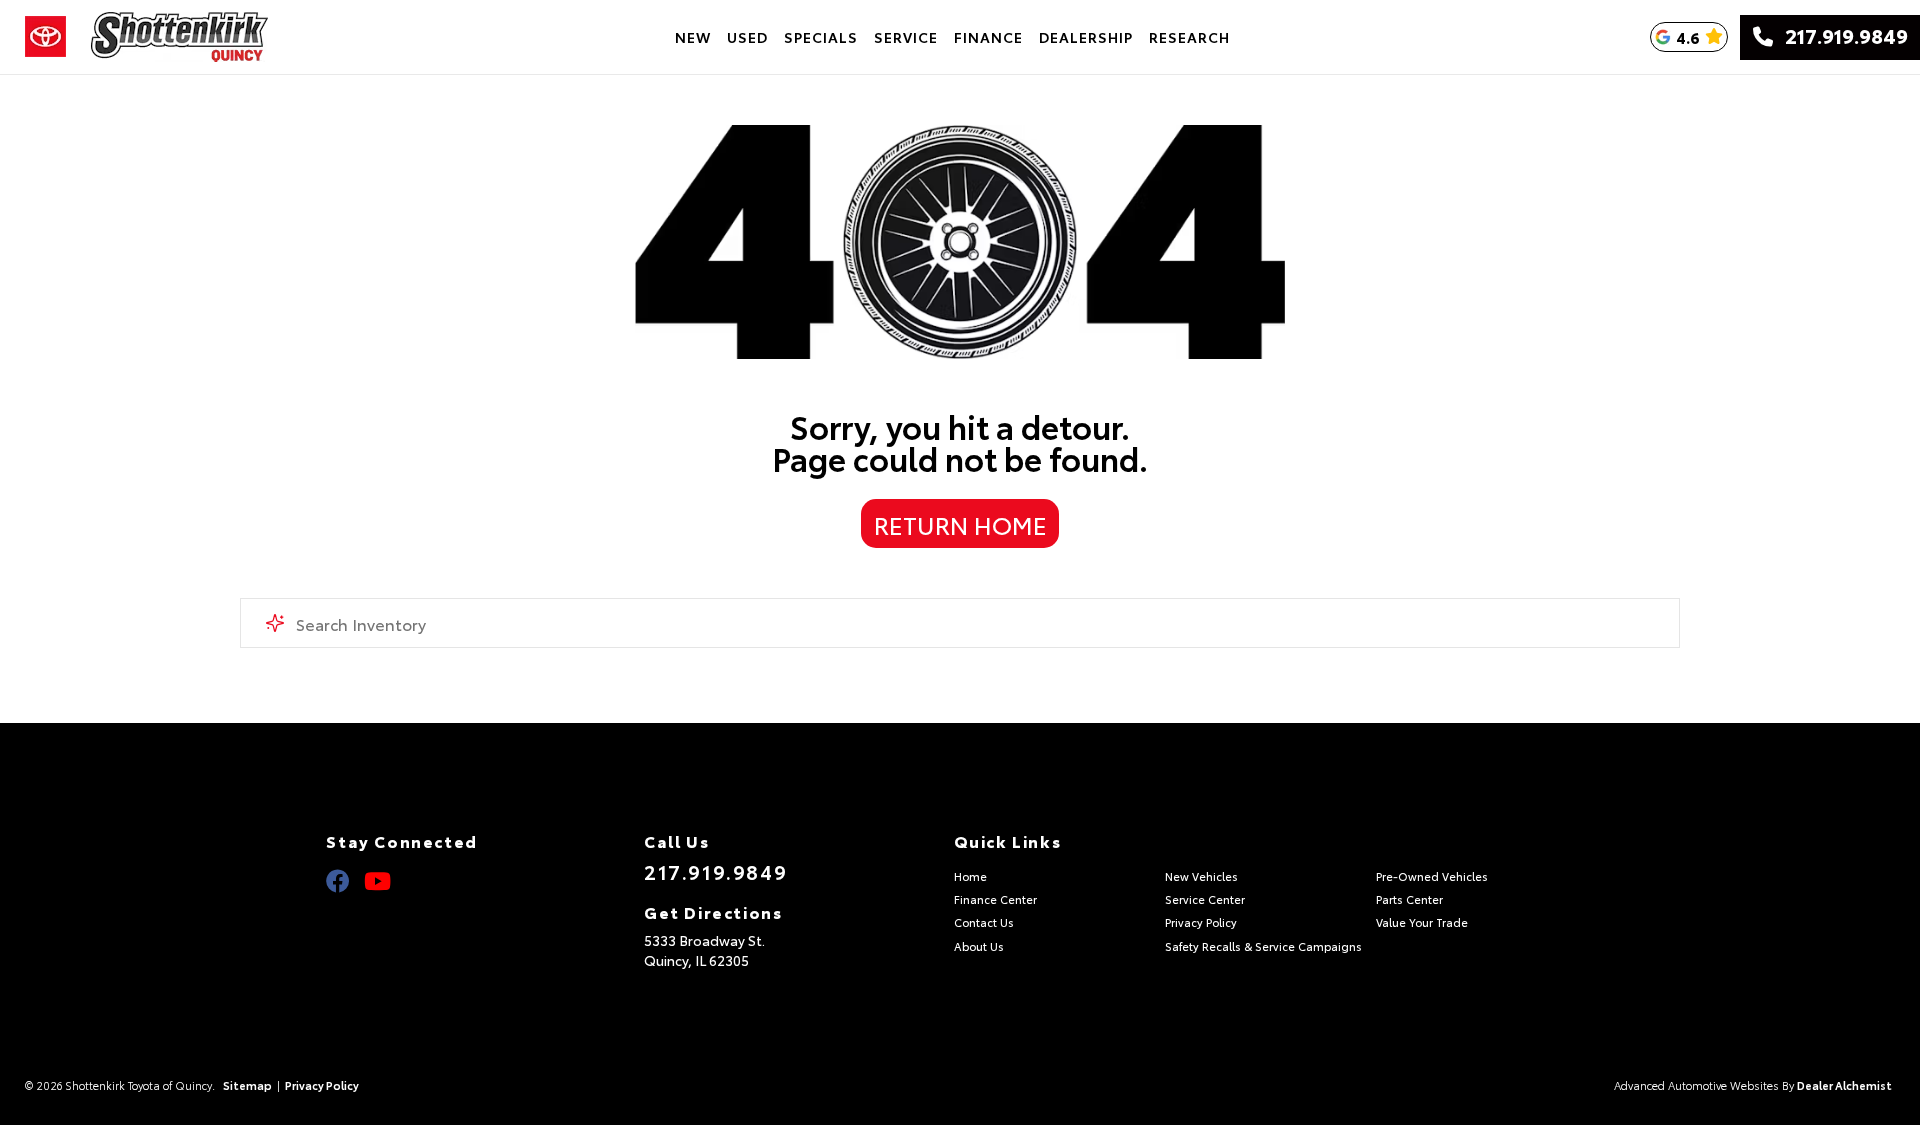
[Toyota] (45, 37)
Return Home (960, 524)
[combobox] (960, 623)
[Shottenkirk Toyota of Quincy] (179, 37)
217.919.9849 (1840, 37)
